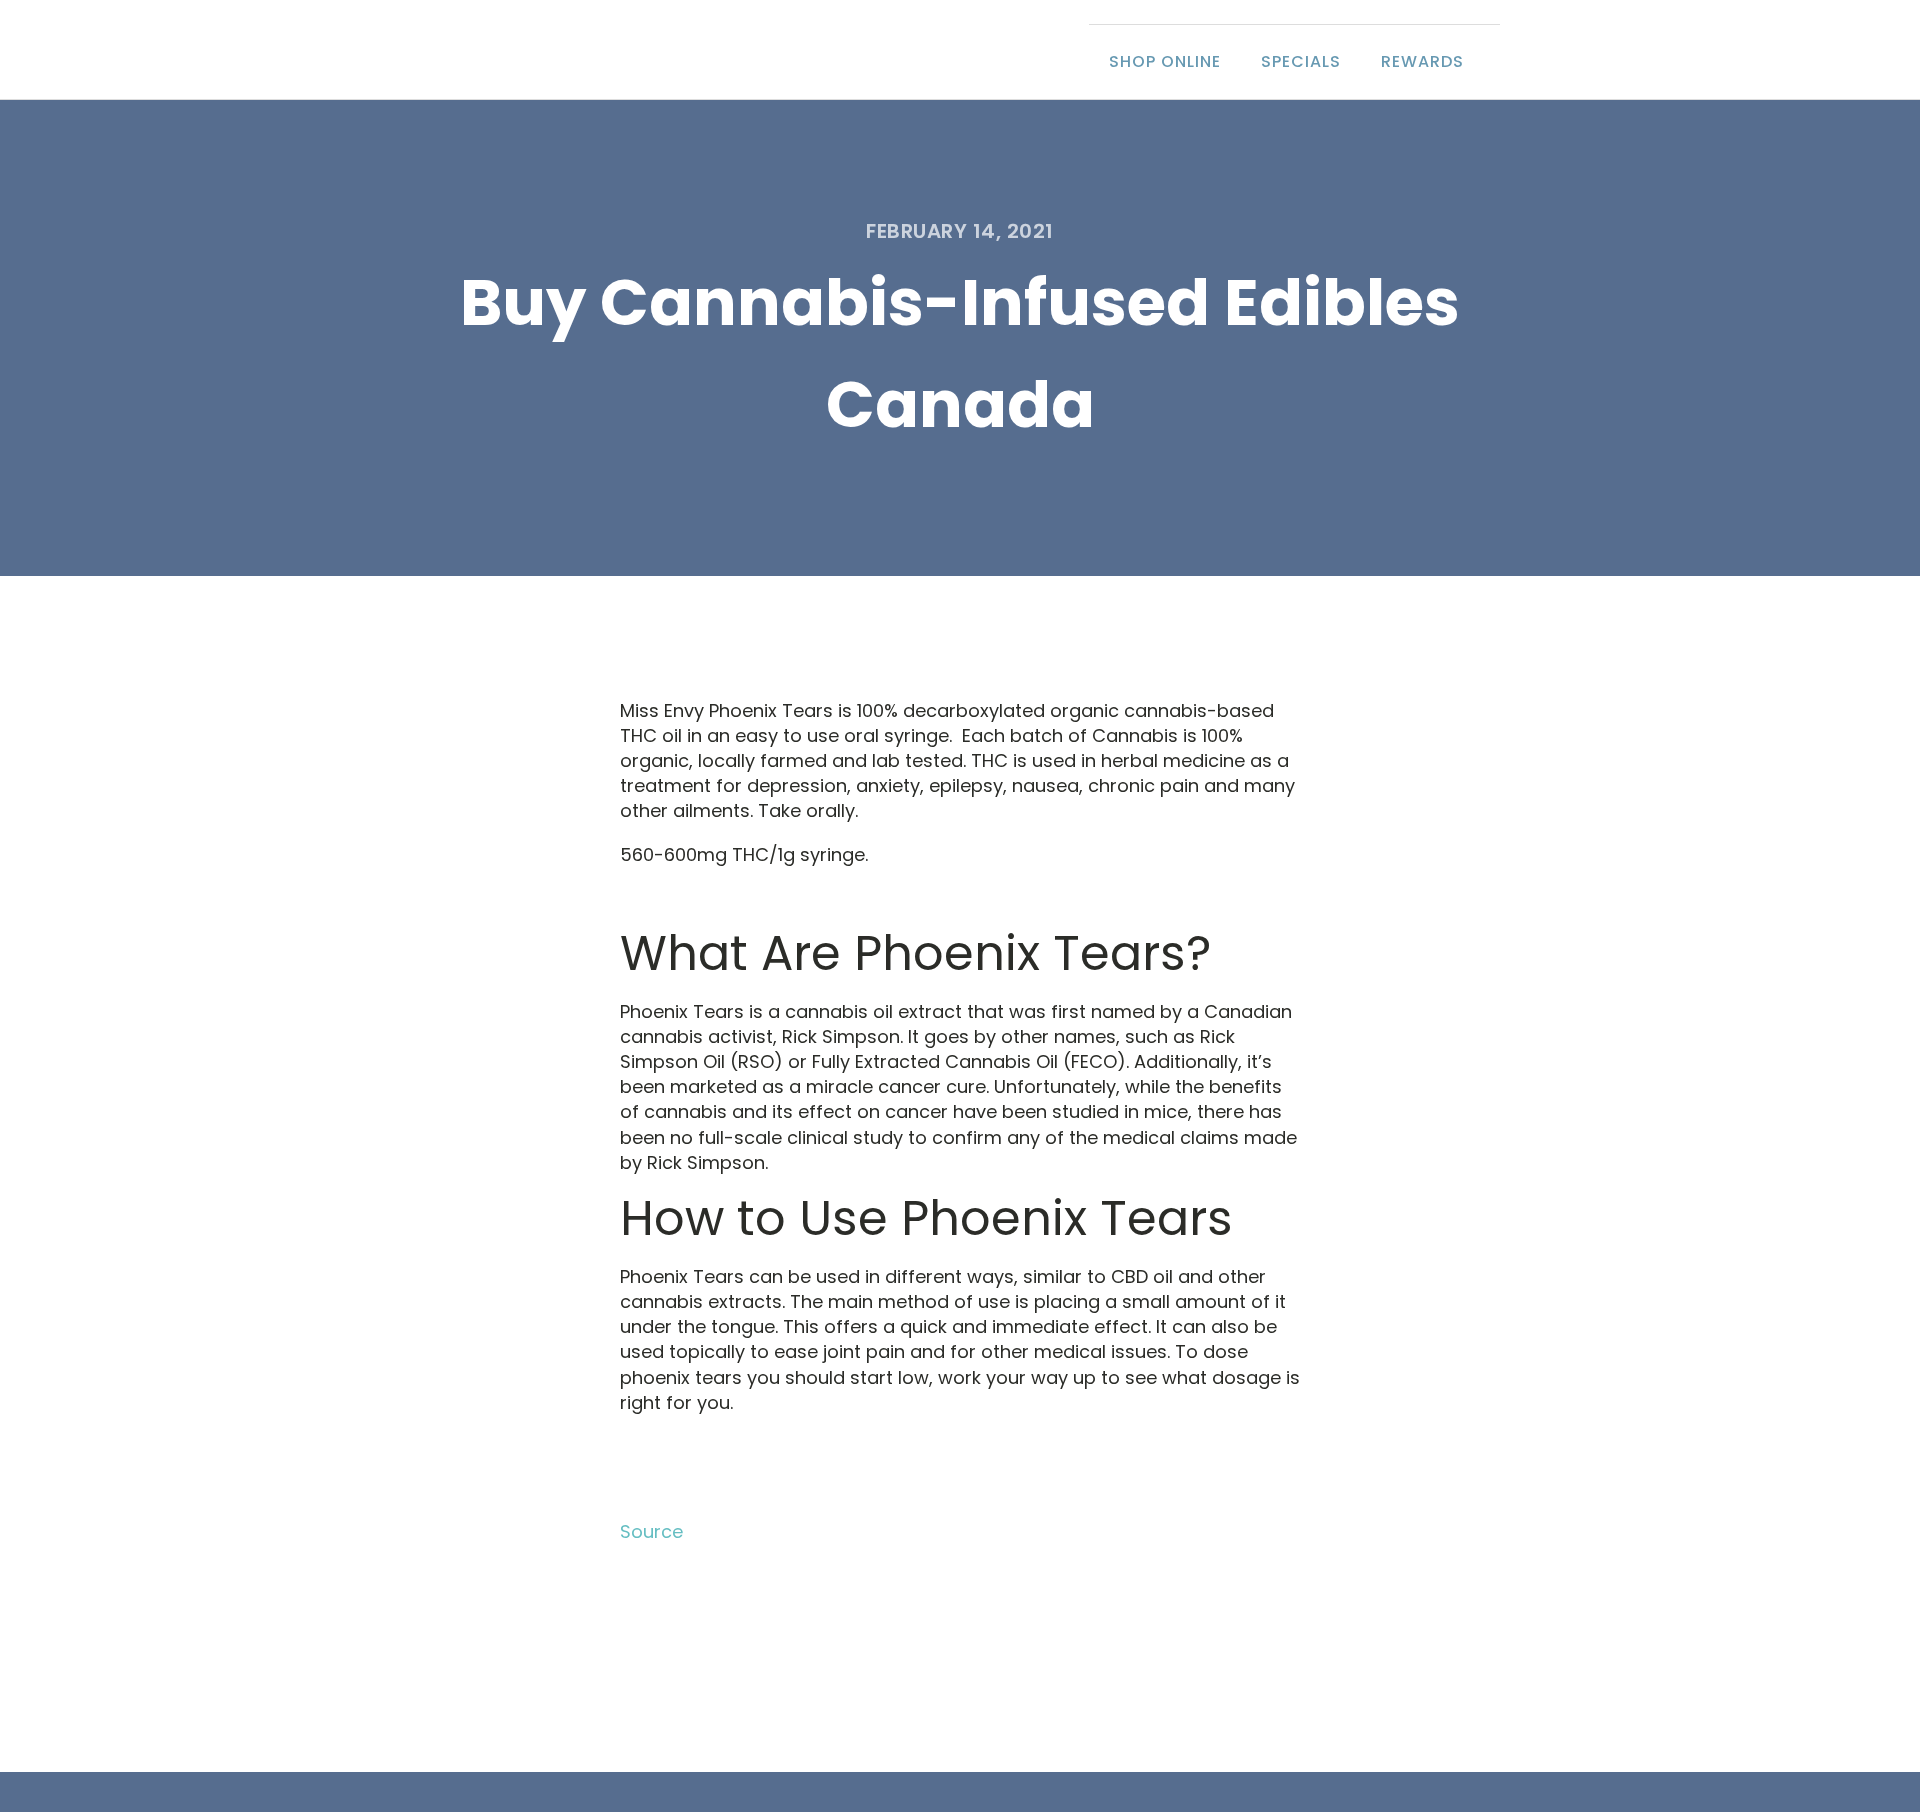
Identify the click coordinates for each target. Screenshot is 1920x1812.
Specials (1301, 61)
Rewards (1422, 61)
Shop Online (1165, 61)
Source (651, 1531)
